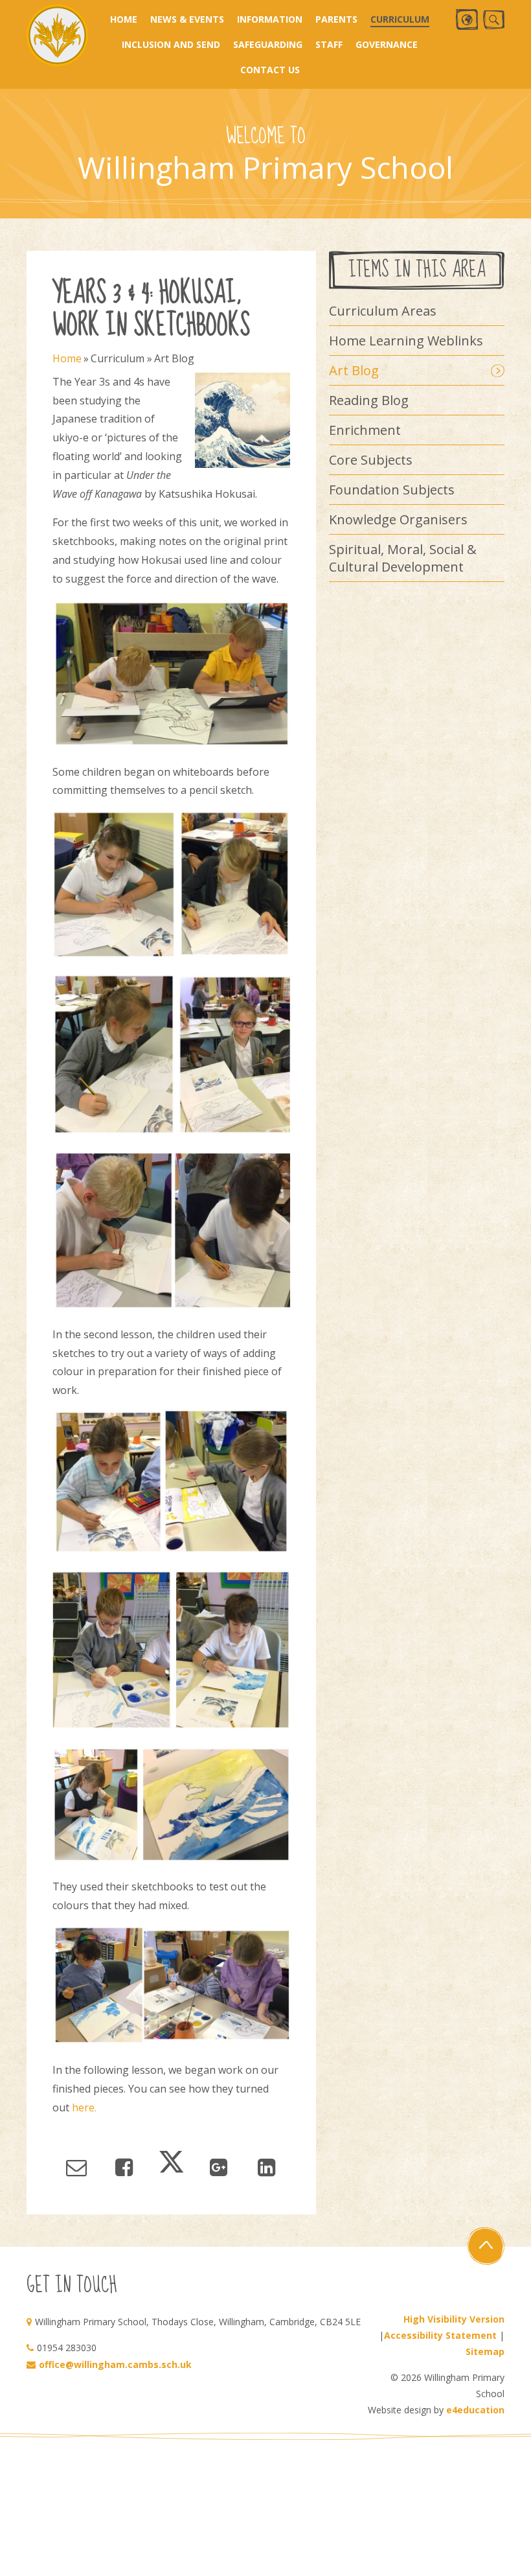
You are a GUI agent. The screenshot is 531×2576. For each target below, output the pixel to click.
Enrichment (365, 430)
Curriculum (118, 358)
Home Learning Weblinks (406, 341)
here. (84, 2107)
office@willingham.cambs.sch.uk (115, 2364)
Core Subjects (371, 460)
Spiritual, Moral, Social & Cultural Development (403, 558)
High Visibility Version (454, 2319)
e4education (475, 2410)
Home (67, 358)
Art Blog (174, 358)
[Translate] (467, 19)
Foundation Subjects (392, 490)
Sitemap (485, 2351)
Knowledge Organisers (398, 519)
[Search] (494, 20)
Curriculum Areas (383, 311)
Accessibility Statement (440, 2335)
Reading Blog (369, 400)
